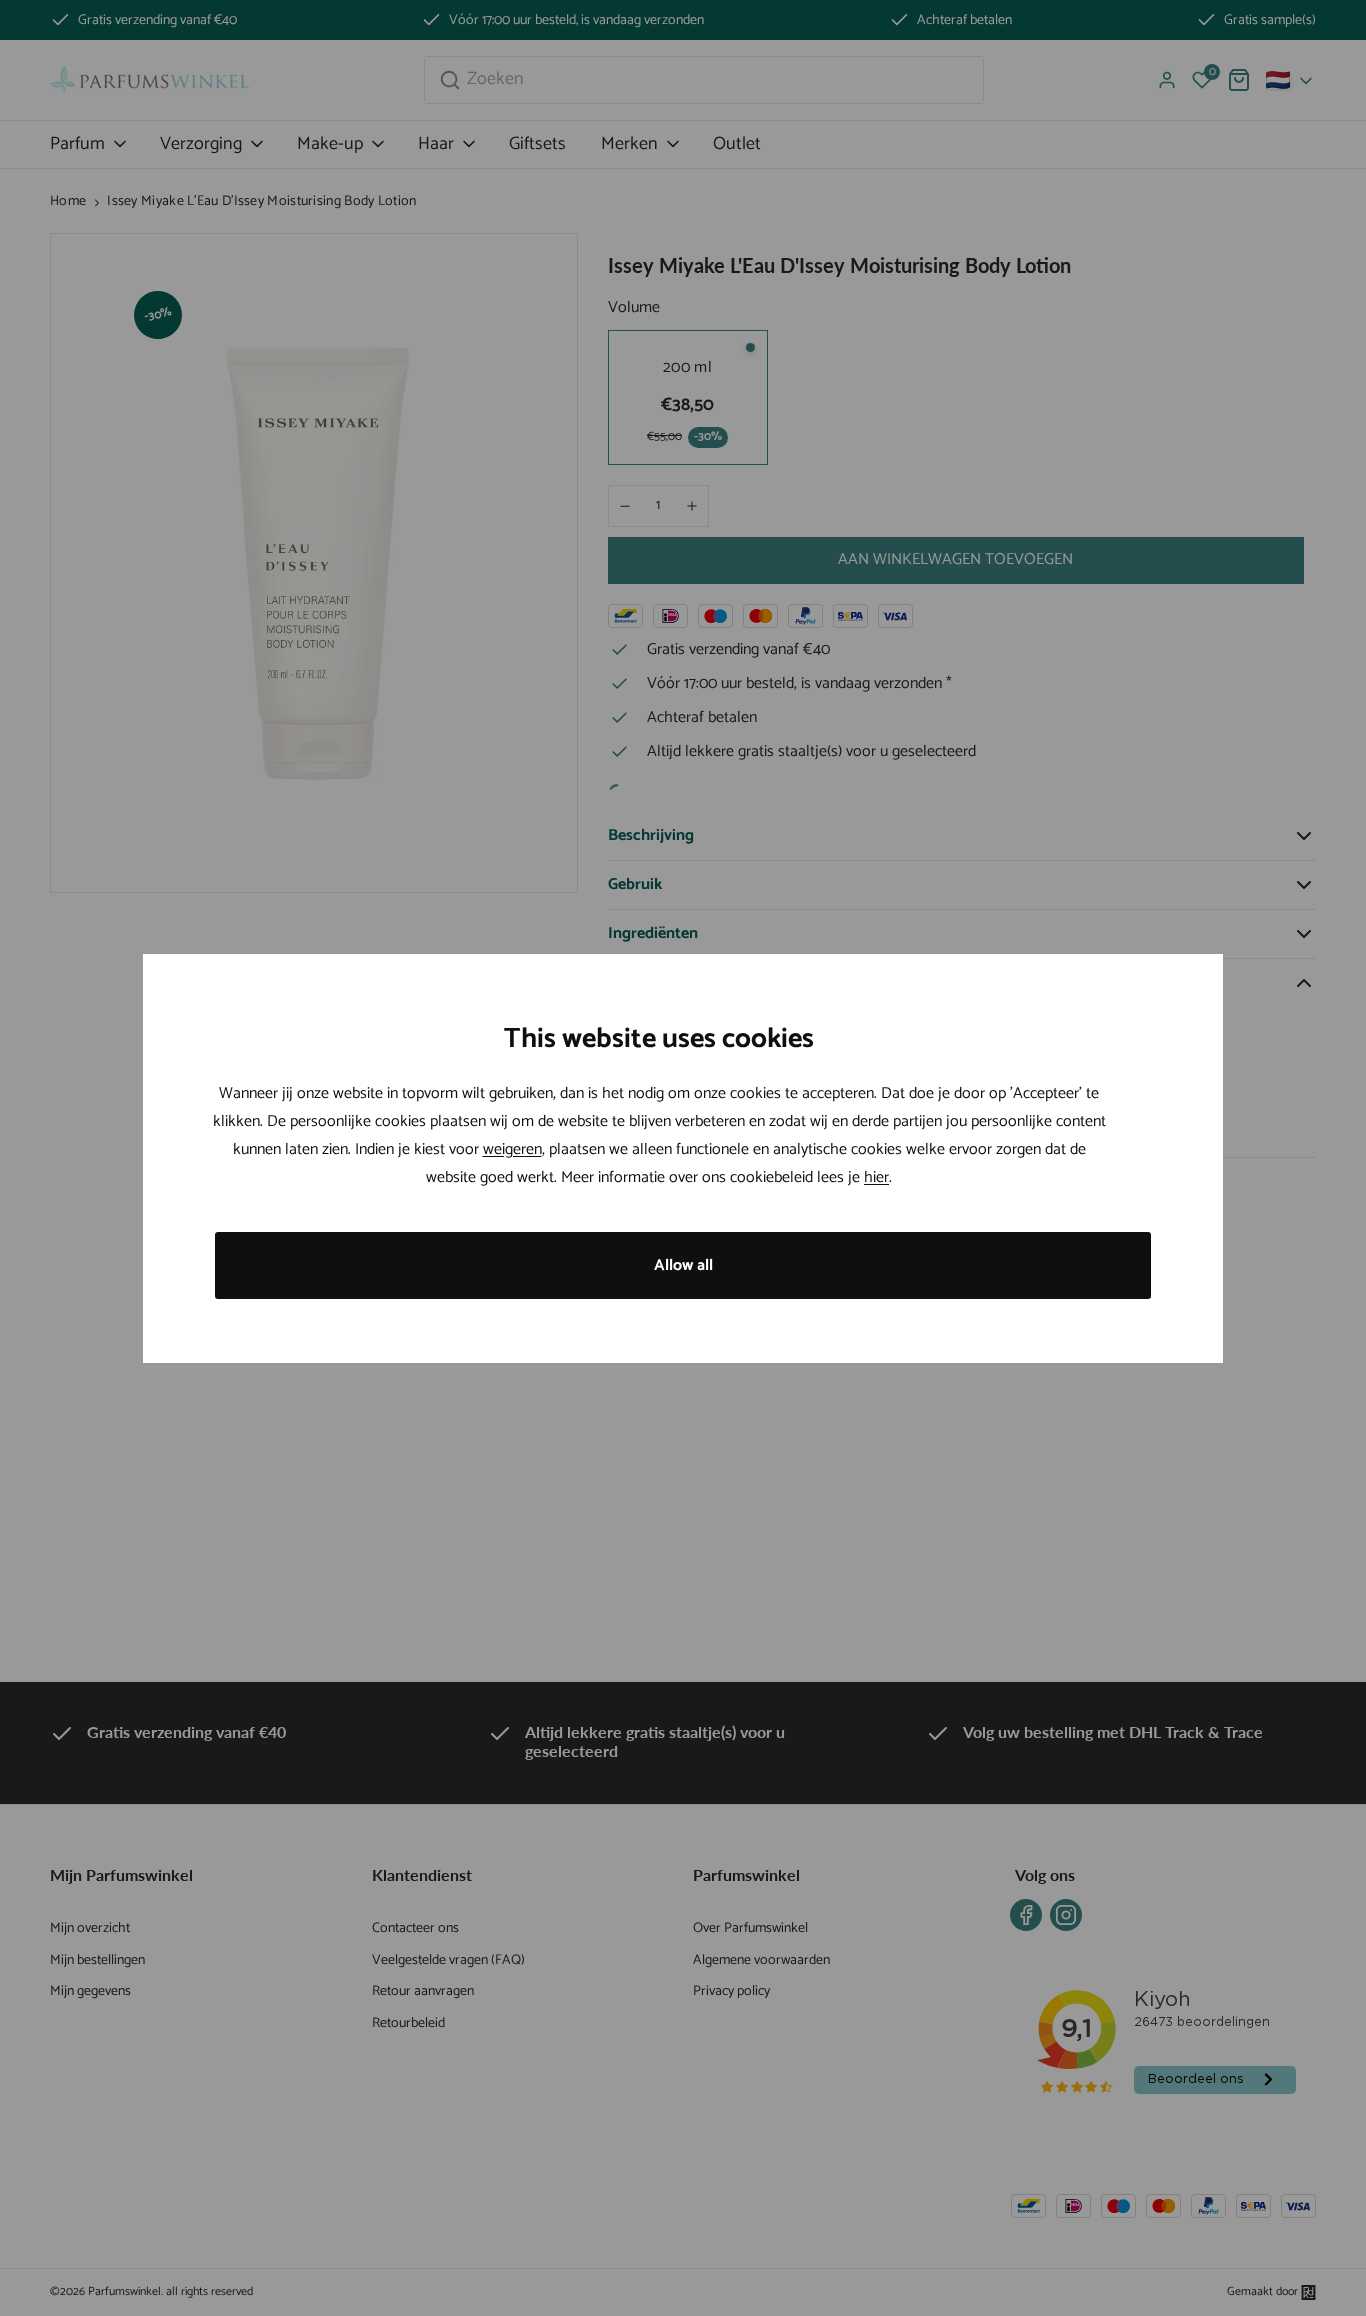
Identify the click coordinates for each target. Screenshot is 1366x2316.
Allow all (683, 1265)
